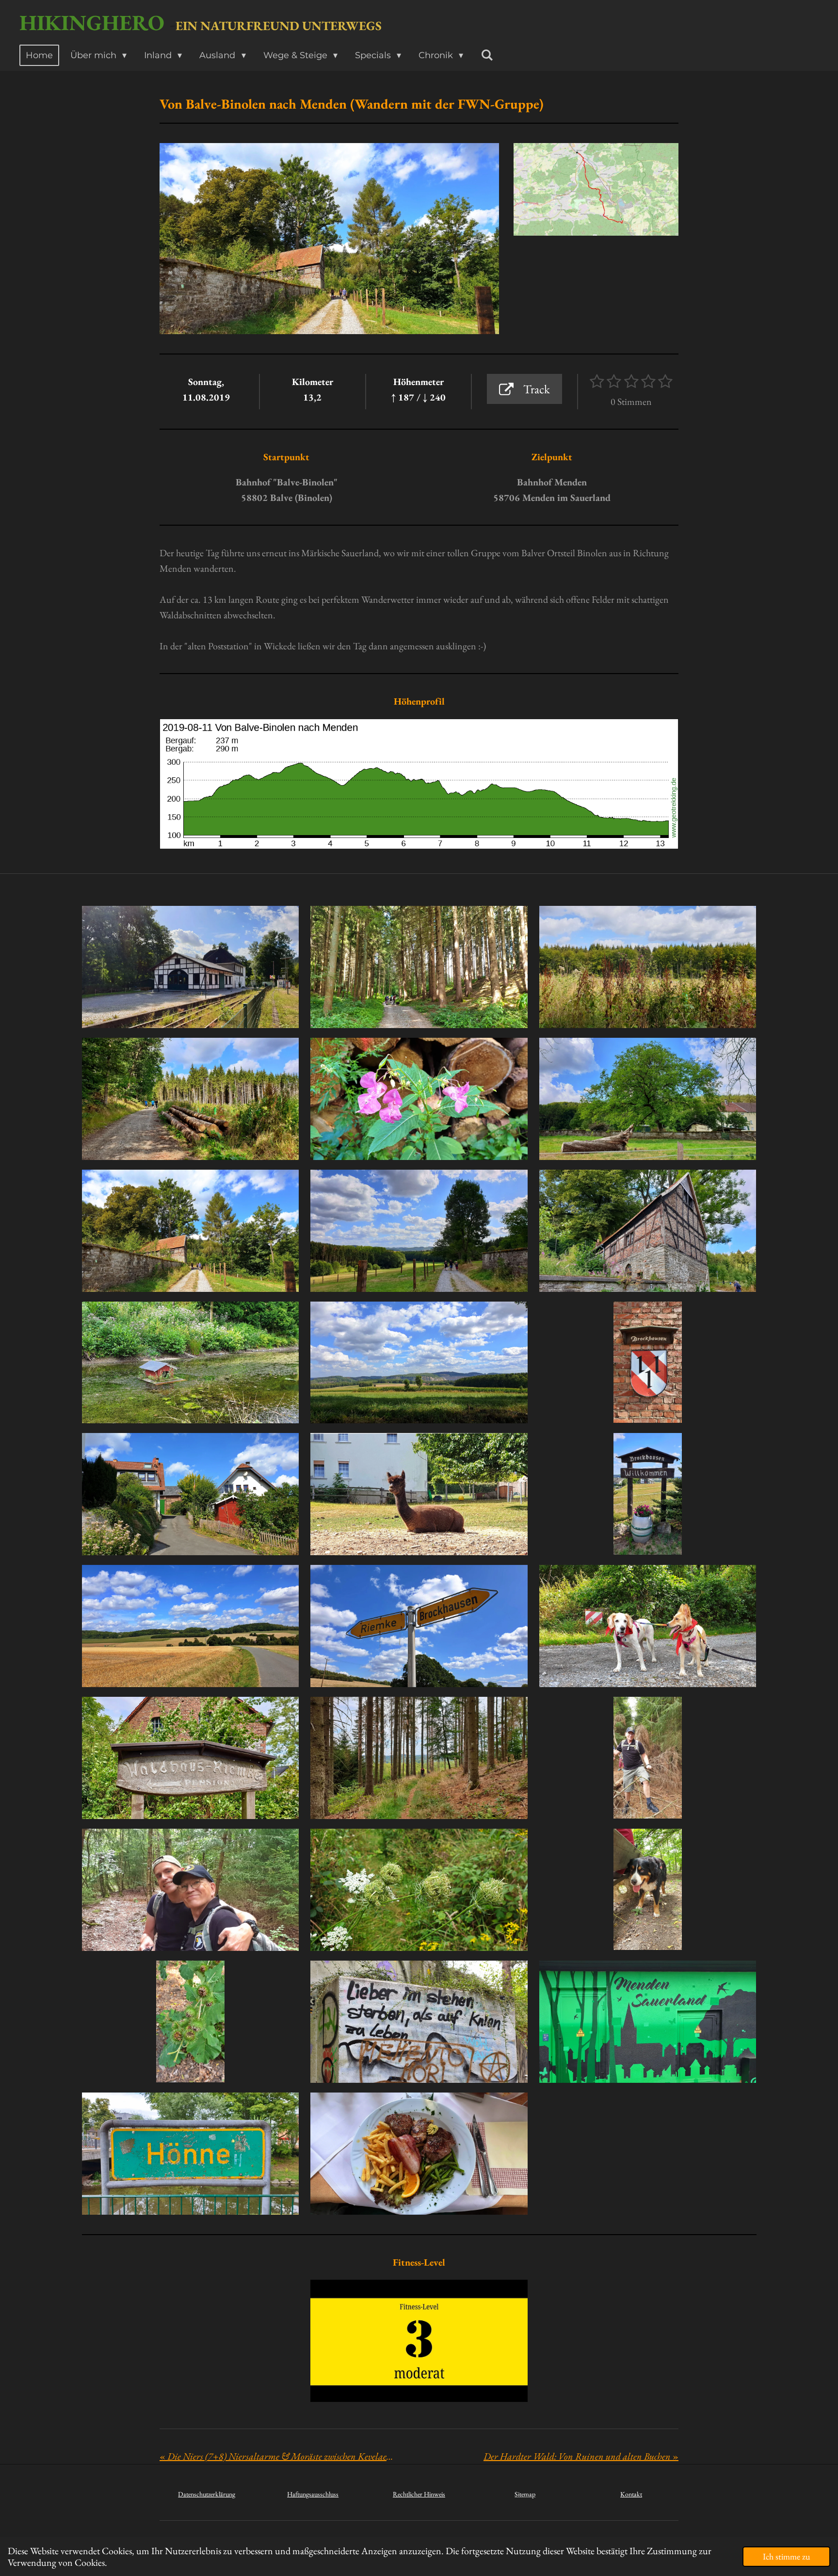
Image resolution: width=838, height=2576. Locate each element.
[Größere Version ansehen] (596, 189)
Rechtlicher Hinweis (419, 2494)
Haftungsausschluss (313, 2494)
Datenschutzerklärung (207, 2494)
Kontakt (631, 2494)
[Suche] (487, 55)
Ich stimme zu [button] (786, 2556)
